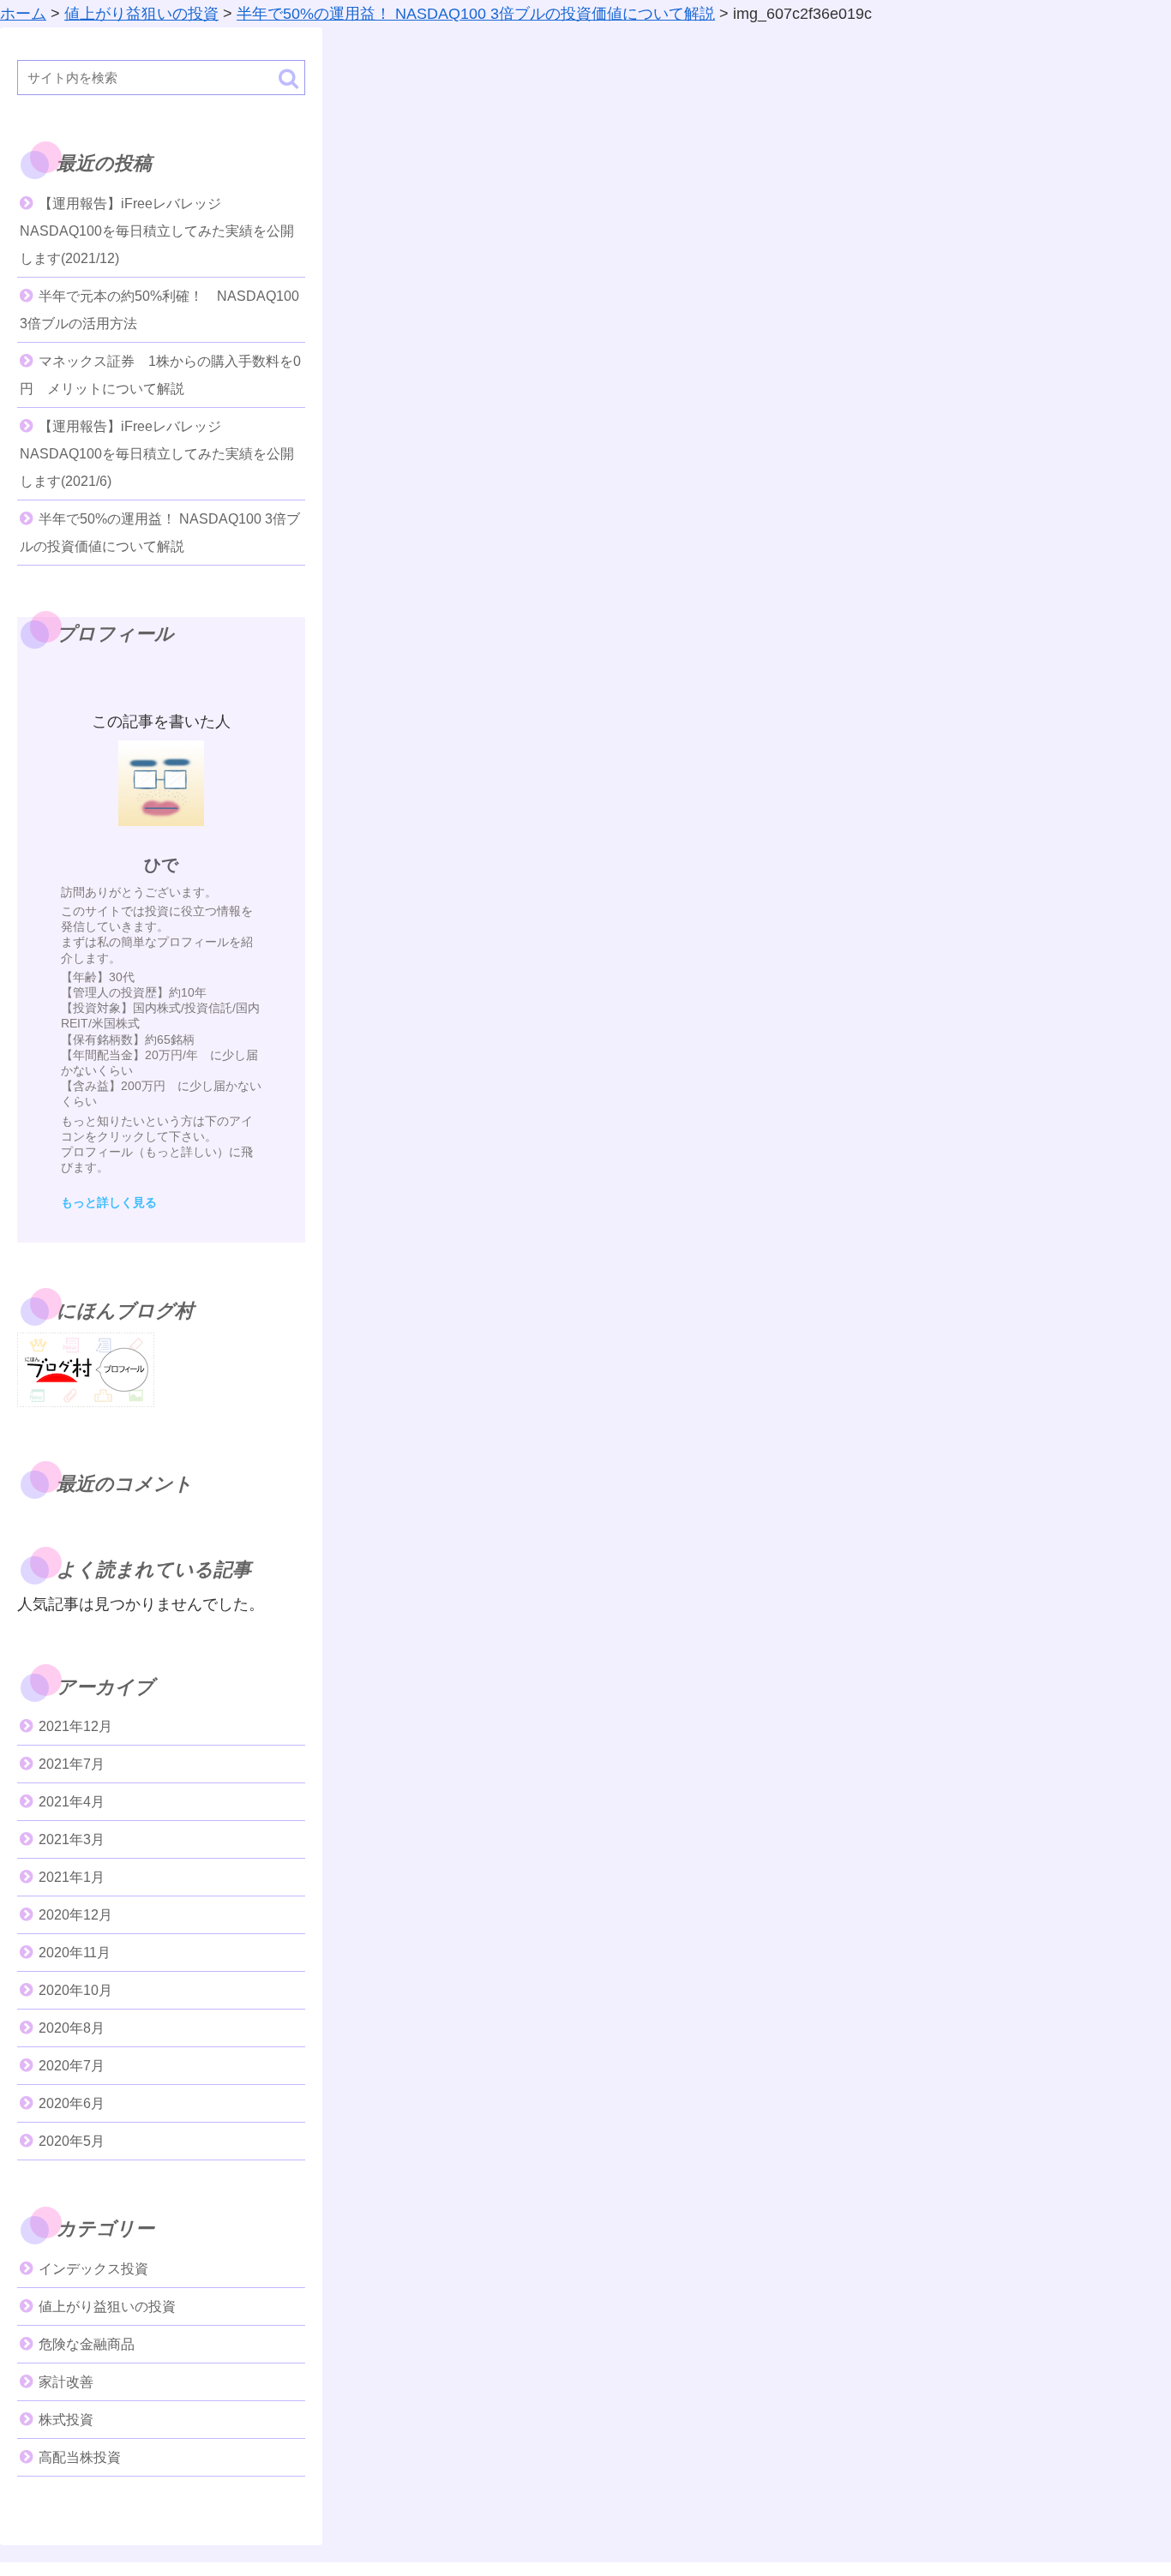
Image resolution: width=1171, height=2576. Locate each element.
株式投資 (66, 2420)
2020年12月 (75, 1915)
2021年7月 (72, 1764)
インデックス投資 (93, 2269)
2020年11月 (75, 1953)
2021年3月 (72, 1839)
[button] (288, 78)
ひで (161, 865)
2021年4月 (72, 1802)
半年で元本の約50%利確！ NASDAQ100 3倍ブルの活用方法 (159, 310)
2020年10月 (75, 1990)
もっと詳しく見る (109, 1202)
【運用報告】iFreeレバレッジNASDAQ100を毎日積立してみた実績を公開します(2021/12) (157, 231)
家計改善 (66, 2382)
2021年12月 (75, 1726)
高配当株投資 (80, 2457)
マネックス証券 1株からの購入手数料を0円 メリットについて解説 (160, 375)
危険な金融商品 (87, 2344)
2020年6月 (72, 2103)
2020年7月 (72, 2066)
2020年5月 (72, 2141)
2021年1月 (72, 1877)
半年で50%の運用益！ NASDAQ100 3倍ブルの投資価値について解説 (160, 533)
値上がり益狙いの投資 (107, 2306)
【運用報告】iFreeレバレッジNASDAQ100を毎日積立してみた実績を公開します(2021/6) (157, 454)
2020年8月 (72, 2028)
